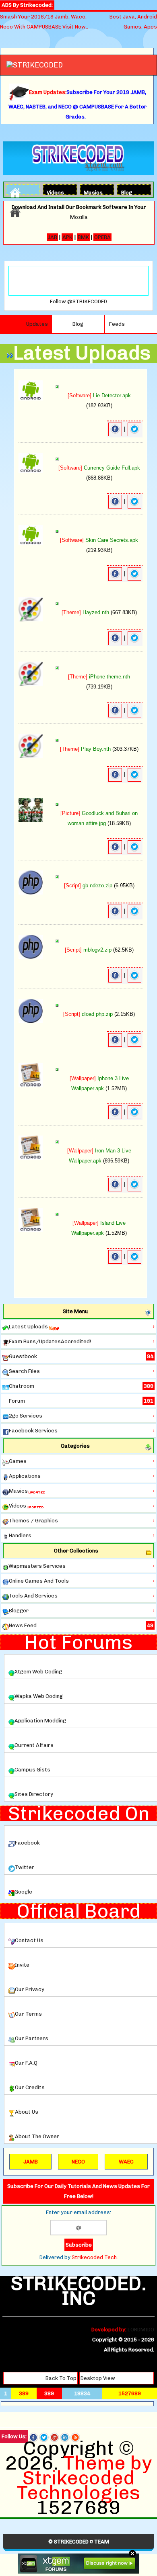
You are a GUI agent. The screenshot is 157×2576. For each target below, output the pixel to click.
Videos (54, 192)
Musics (91, 192)
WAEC (126, 2162)
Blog (127, 192)
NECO (78, 2162)
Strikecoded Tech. (95, 2257)
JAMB (31, 2162)
